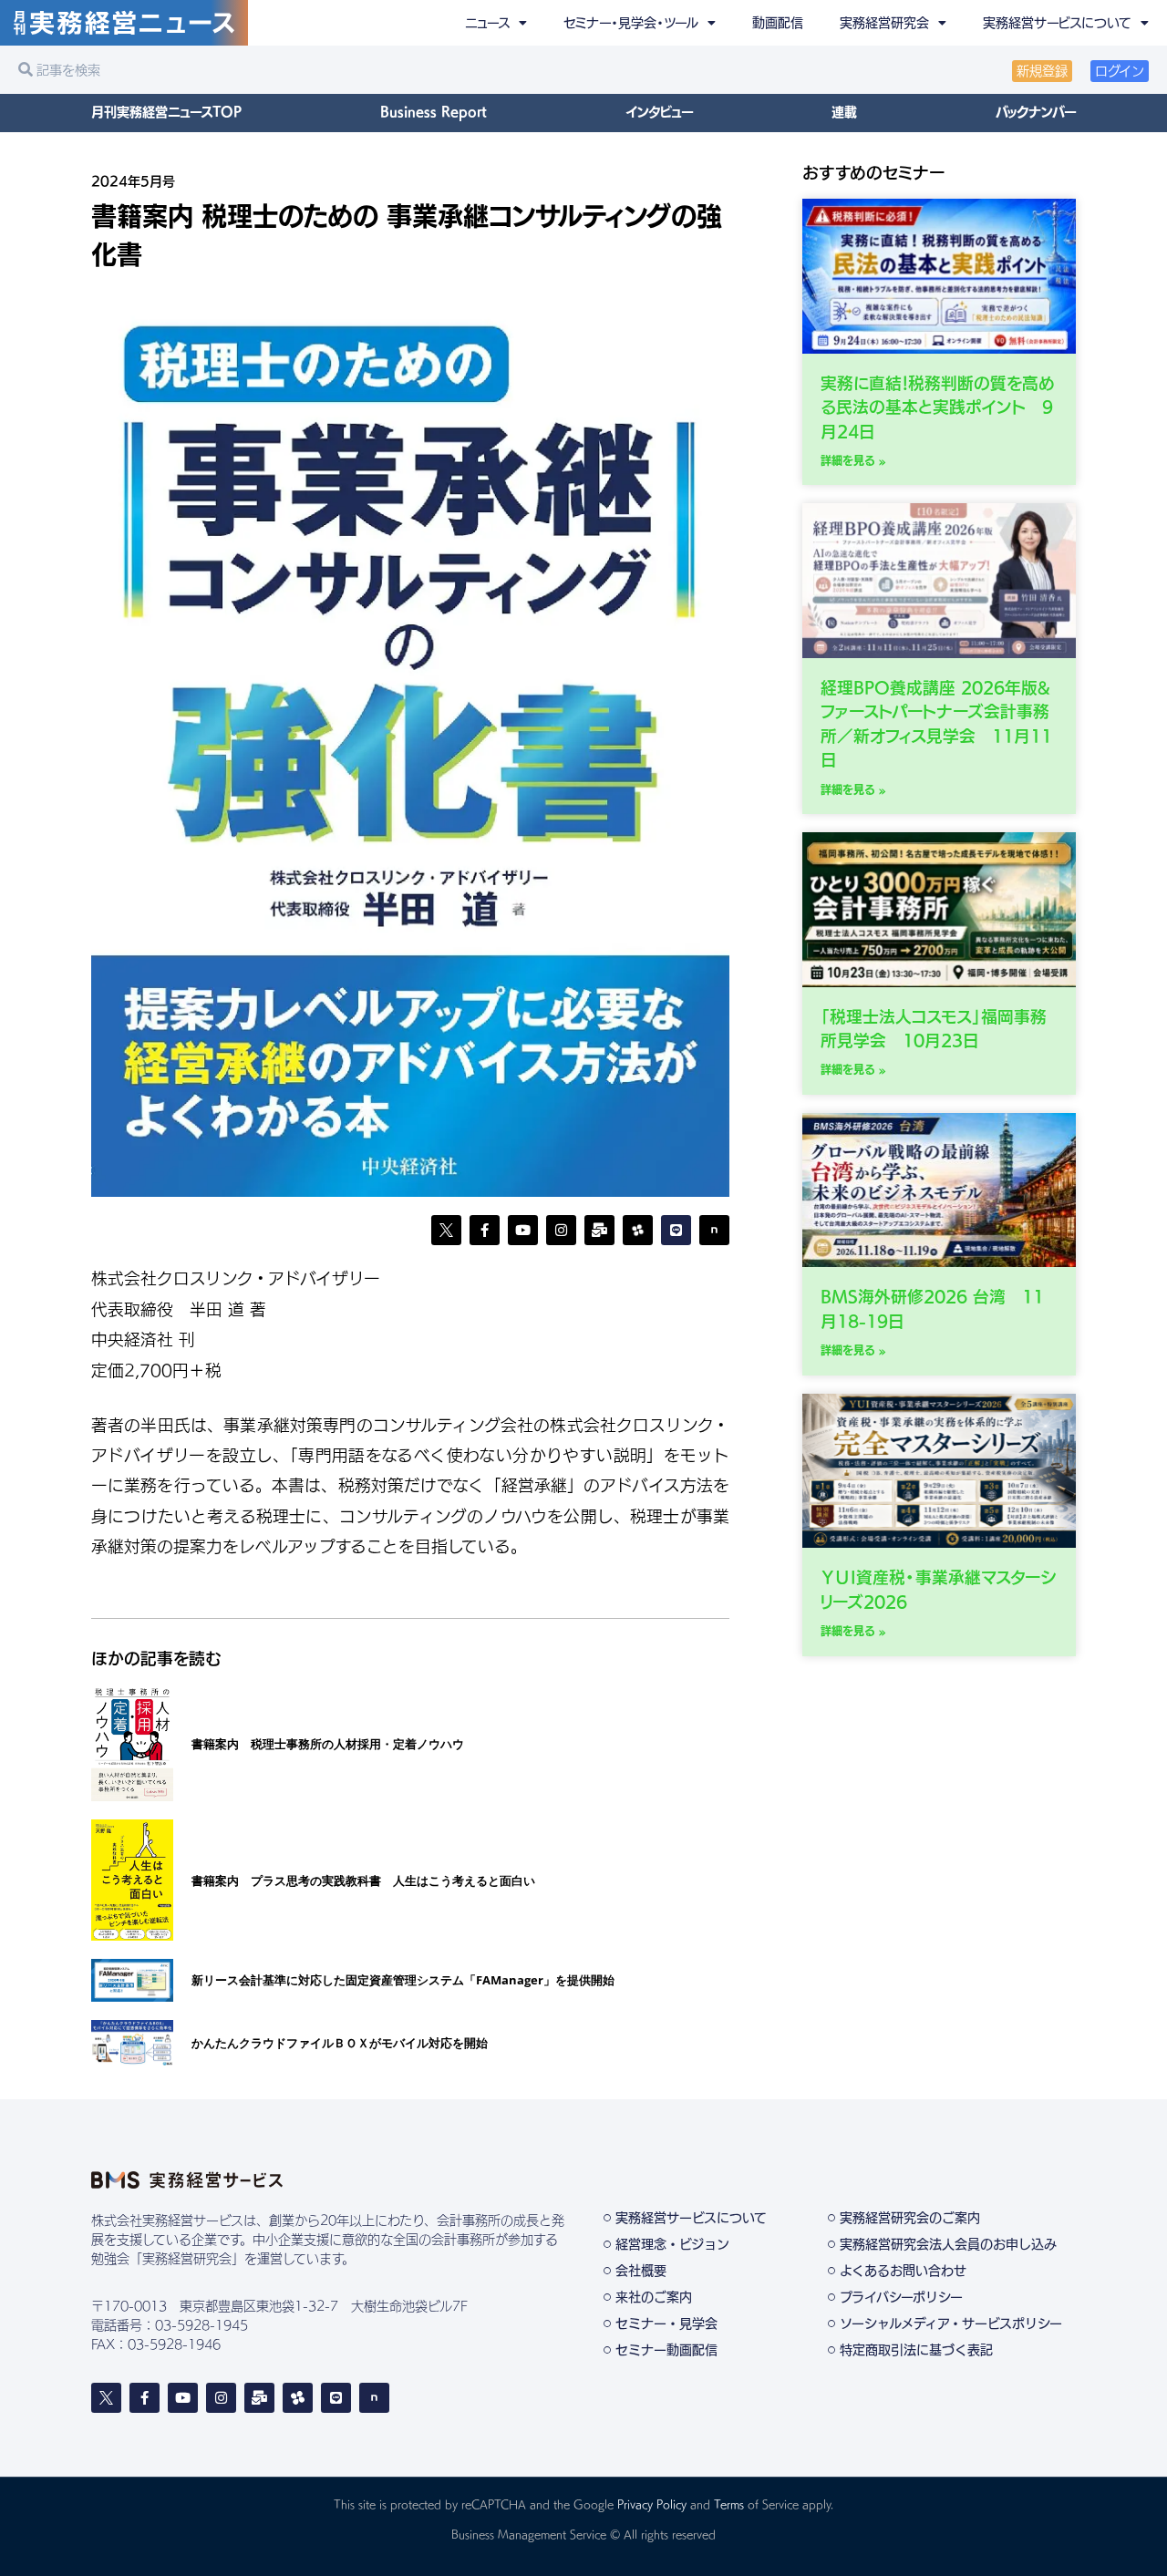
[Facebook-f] (485, 1230)
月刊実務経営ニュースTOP (166, 112)
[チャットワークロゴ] (638, 1230)
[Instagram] (561, 1230)
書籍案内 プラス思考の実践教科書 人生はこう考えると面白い (363, 1880)
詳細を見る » (853, 460)
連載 (844, 112)
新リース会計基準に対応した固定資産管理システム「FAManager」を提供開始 (403, 1980)
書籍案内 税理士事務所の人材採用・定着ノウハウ (328, 1744)
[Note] (714, 1230)
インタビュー (659, 112)
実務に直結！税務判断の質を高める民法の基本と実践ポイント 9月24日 (938, 407)
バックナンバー (1036, 112)
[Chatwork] (298, 2398)
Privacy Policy (652, 2504)
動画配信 (778, 23)
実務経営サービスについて (1057, 23)
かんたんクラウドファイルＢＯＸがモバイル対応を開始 (340, 2043)
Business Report (434, 112)
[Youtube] (523, 1230)
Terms (729, 2504)
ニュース (487, 23)
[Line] (676, 1230)
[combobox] (296, 70)
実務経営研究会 (884, 23)
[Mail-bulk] (599, 1230)
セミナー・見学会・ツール (631, 23)
